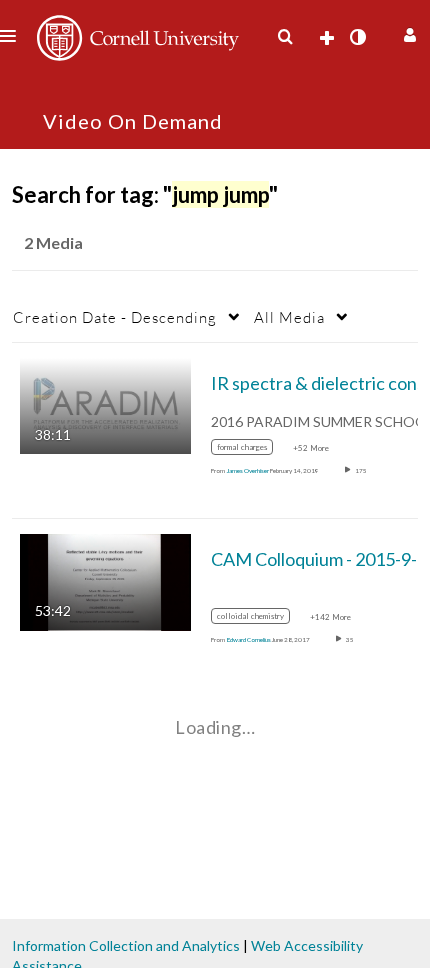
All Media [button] (289, 317)
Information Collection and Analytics (126, 945)
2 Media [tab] (53, 242)
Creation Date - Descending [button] (115, 317)
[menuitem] (285, 37)
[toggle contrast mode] (357, 37)
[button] (407, 32)
